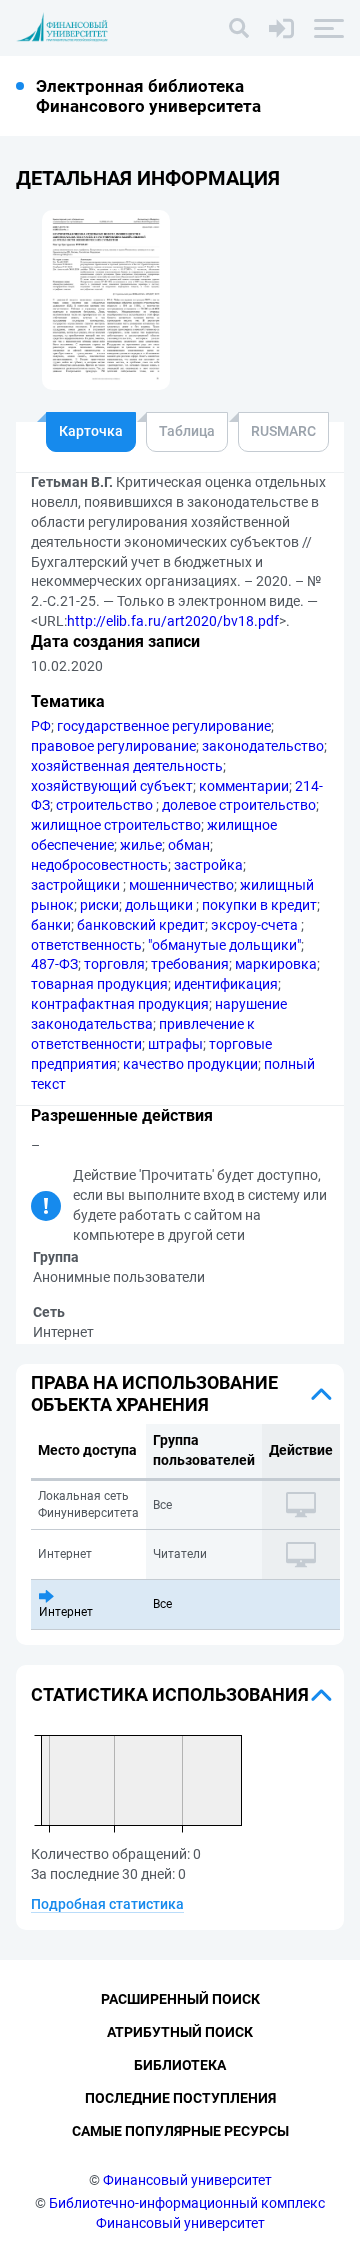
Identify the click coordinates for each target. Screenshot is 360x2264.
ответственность (86, 945)
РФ (41, 726)
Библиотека (180, 2065)
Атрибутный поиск (180, 2032)
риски (99, 905)
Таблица (187, 431)
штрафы (175, 1044)
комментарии (244, 786)
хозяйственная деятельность (127, 766)
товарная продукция (99, 984)
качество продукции (190, 1064)
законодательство (263, 746)
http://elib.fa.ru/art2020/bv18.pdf (173, 621)
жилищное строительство (116, 825)
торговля (114, 964)
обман (189, 845)
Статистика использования (170, 1694)
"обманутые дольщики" (224, 945)
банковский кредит (141, 925)
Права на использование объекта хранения (154, 1393)
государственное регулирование (164, 726)
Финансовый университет (187, 2180)
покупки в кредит (259, 905)
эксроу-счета (256, 925)
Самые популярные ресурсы (180, 2131)
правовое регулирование (113, 746)
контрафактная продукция (120, 1004)
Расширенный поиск (180, 1999)
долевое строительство (239, 805)
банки (51, 925)
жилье (141, 845)
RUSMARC (283, 431)
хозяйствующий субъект (112, 786)
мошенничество (181, 885)
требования (190, 964)
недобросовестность (99, 865)
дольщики (160, 905)
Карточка (91, 431)
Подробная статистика (107, 1904)
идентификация (226, 984)
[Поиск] (239, 28)
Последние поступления (180, 2098)
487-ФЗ (54, 964)
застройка (208, 865)
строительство (106, 805)
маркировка (276, 964)
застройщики (77, 885)
